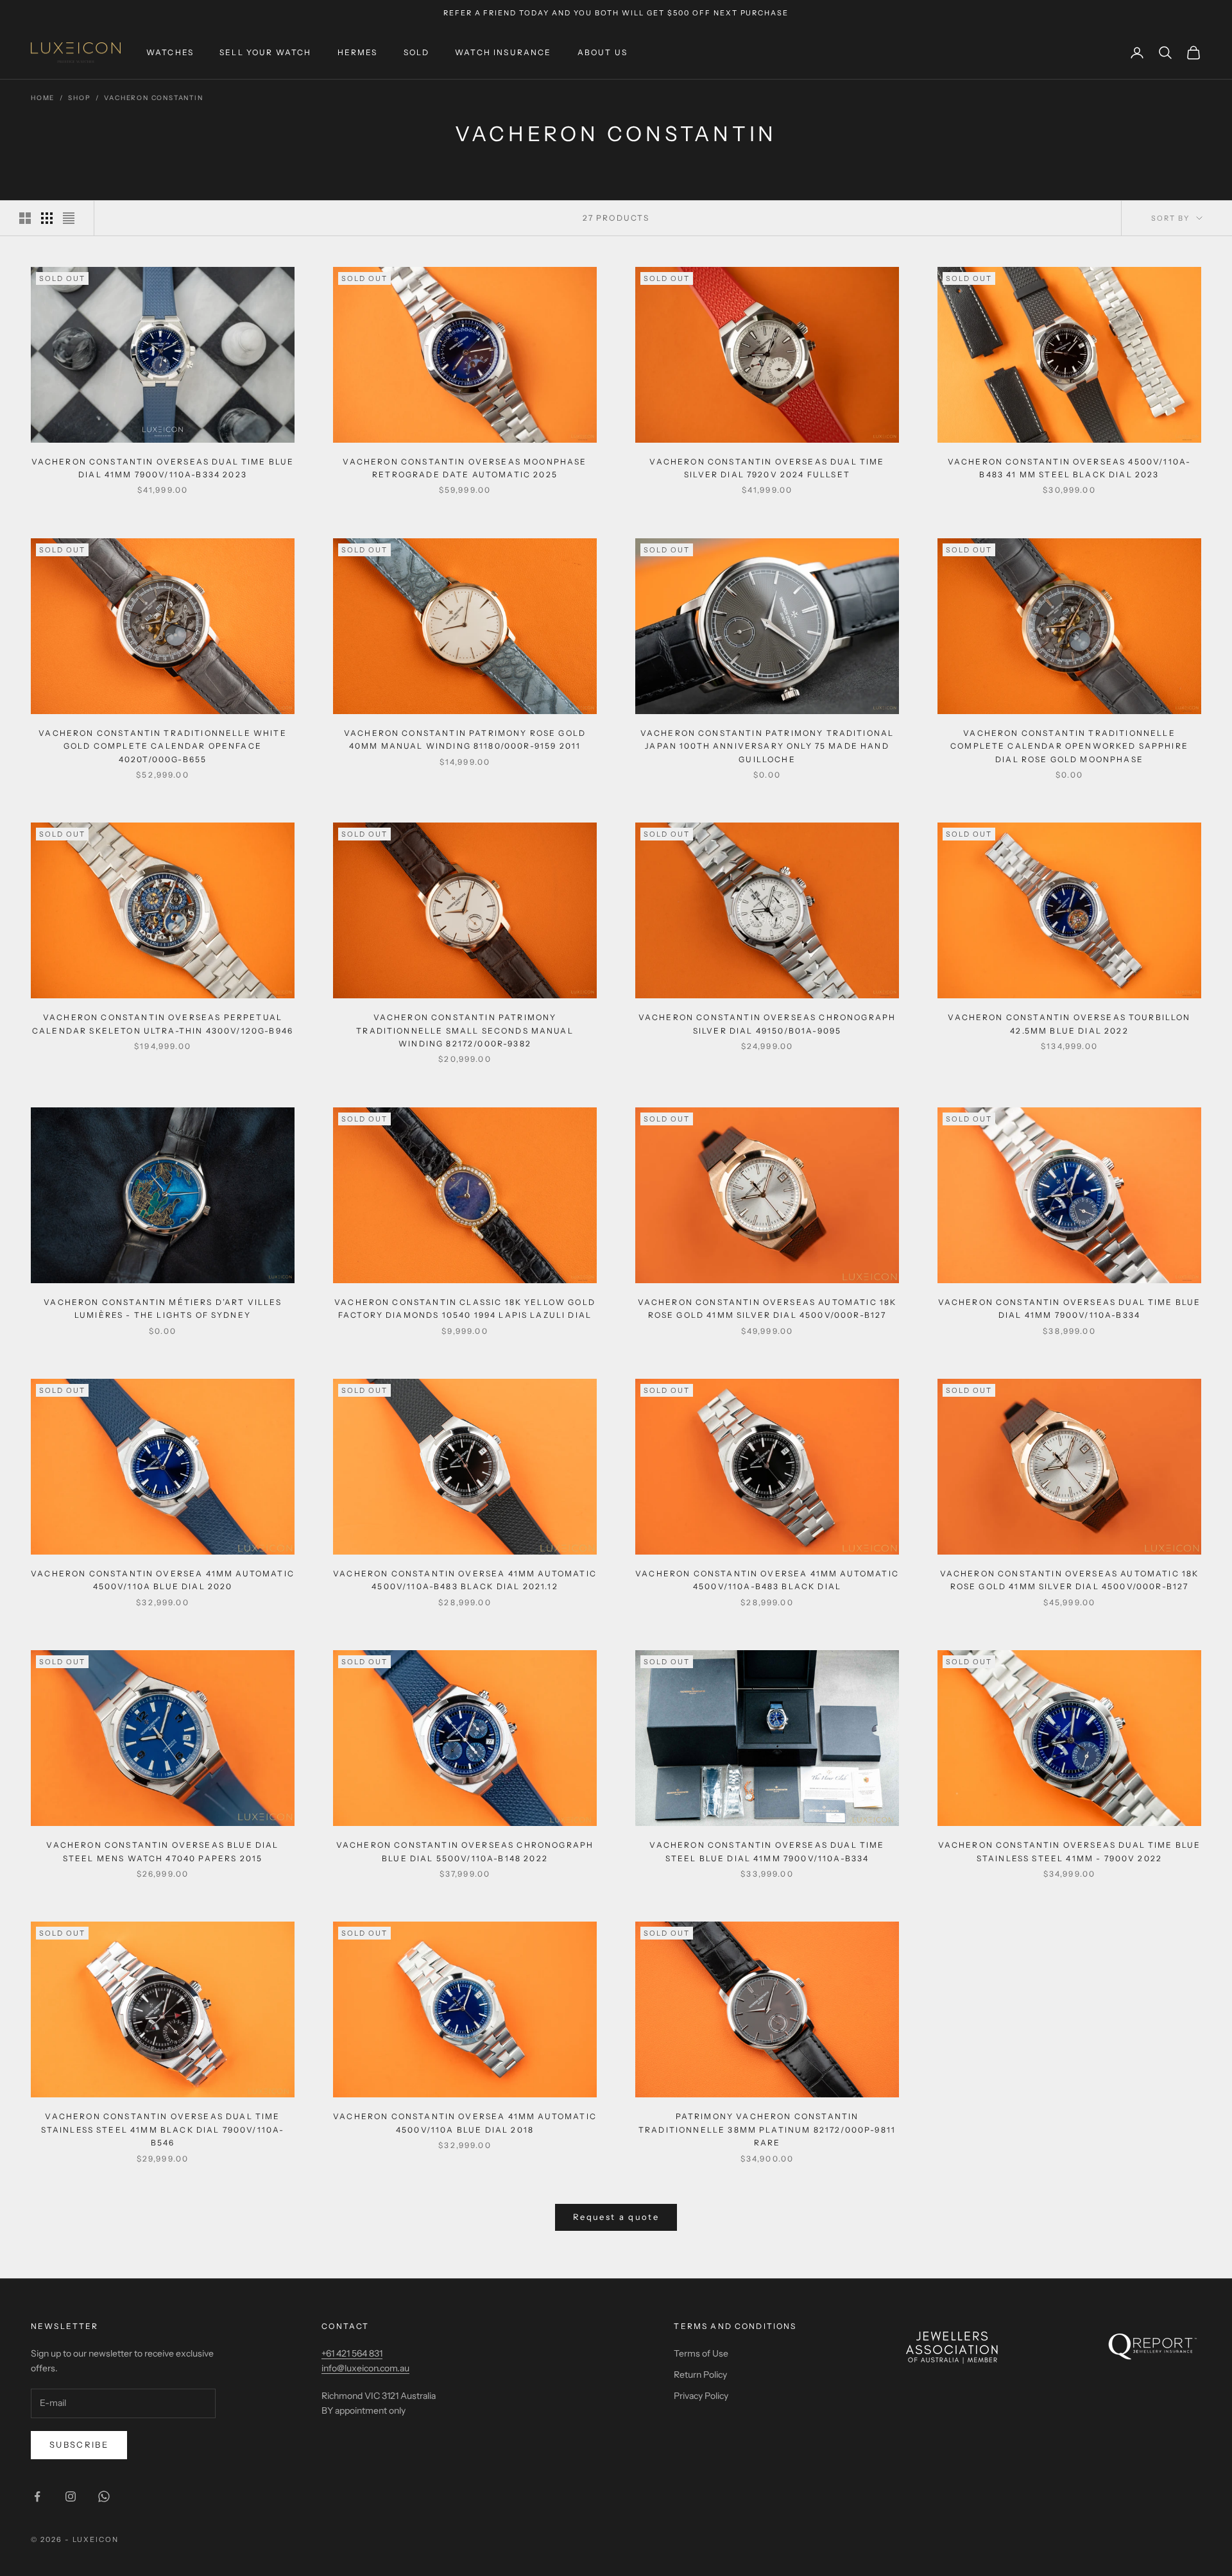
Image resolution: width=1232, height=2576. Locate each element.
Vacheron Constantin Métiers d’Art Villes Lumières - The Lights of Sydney (162, 1309)
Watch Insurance (503, 52)
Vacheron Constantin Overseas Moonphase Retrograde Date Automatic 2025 (465, 468)
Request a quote (616, 2217)
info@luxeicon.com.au (365, 2368)
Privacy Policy (701, 2396)
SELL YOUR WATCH (265, 52)
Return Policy (700, 2375)
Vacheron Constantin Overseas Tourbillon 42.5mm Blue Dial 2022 (1069, 1024)
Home (43, 98)
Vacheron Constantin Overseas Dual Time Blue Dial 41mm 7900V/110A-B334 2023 (163, 468)
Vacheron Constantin (153, 98)
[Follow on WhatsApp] (104, 2496)
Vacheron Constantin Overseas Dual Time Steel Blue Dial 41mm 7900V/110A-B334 (767, 1851)
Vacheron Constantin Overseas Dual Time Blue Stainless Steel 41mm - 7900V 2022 (1070, 1851)
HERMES (358, 52)
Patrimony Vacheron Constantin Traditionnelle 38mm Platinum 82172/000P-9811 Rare (767, 2129)
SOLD (417, 52)
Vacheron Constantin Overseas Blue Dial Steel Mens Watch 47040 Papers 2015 (162, 1851)
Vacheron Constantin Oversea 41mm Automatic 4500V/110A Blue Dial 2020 (163, 1580)
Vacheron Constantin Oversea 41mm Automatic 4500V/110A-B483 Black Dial (767, 1580)
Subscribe (79, 2444)
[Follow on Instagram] (71, 2496)
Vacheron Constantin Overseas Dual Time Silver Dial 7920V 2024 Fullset (767, 468)
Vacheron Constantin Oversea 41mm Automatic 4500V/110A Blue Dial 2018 (465, 2123)
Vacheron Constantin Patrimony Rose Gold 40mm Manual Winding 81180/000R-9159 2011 (465, 739)
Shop (79, 98)
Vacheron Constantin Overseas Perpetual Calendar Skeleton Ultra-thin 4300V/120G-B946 (163, 1024)
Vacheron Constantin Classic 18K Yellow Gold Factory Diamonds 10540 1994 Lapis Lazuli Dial (465, 1309)
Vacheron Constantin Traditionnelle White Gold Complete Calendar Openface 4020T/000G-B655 (162, 746)
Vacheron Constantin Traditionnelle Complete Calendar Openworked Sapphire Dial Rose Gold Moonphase (1069, 746)
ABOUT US (603, 52)
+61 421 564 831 (352, 2353)
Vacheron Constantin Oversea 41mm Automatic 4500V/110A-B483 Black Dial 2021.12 (465, 1580)
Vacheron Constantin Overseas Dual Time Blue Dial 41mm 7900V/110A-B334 (1070, 1309)
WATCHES (170, 52)
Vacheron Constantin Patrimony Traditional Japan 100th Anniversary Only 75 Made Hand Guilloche (767, 746)
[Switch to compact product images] (69, 218)
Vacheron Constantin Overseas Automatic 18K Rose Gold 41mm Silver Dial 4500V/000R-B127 (767, 1309)
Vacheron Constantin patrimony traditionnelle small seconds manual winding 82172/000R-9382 (465, 1030)
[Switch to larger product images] (25, 218)
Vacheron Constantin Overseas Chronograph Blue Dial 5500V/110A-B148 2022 (465, 1851)
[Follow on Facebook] (37, 2496)
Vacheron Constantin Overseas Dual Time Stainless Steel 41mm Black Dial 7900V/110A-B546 (163, 2129)
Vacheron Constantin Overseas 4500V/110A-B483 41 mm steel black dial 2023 (1069, 468)
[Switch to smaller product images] (47, 218)
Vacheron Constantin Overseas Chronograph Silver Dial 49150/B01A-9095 (767, 1024)
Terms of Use (701, 2353)
